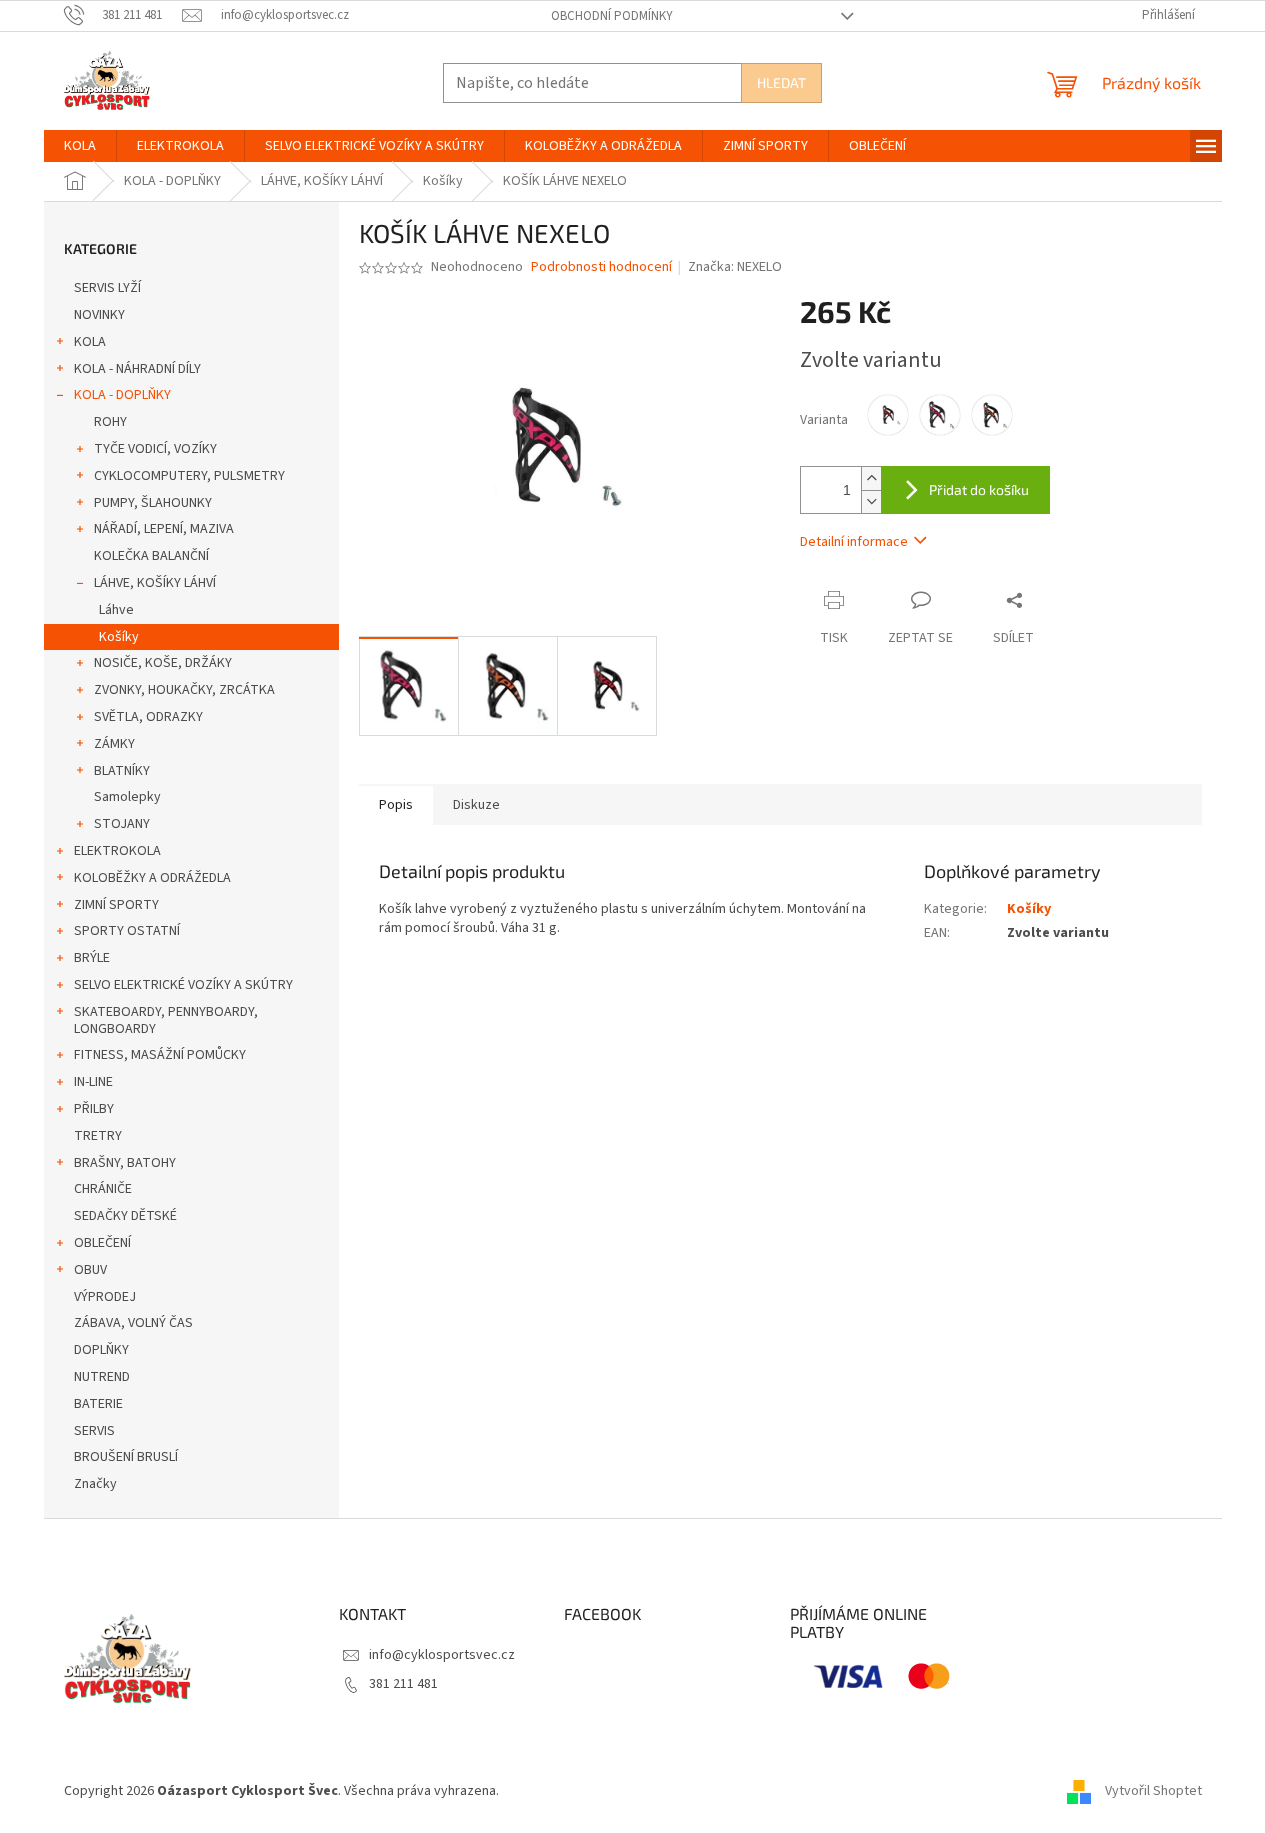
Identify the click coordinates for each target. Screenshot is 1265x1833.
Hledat (781, 82)
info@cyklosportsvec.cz (442, 1655)
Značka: (735, 267)
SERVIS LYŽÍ (107, 288)
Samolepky (127, 797)
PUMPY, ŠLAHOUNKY (153, 503)
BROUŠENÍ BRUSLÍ (126, 1457)
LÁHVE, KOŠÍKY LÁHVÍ (155, 583)
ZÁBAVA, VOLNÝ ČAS (133, 1323)
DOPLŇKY (101, 1350)
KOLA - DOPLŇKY (122, 395)
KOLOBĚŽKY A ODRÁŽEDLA (152, 878)
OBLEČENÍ (102, 1243)
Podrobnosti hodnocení (601, 267)
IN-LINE (93, 1082)
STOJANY (122, 824)
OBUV (90, 1270)
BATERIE (98, 1404)
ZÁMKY (114, 744)
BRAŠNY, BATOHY (125, 1163)
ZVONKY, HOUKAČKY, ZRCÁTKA (184, 690)
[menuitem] (80, 146)
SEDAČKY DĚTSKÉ (125, 1216)
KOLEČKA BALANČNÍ (151, 556)
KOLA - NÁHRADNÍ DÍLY (137, 369)
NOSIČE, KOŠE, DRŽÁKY (163, 663)
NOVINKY (99, 315)
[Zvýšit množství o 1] (871, 478)
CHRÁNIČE (103, 1189)
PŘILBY (94, 1109)
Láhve (116, 610)
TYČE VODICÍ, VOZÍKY (155, 449)
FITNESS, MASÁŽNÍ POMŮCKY (160, 1055)
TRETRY (98, 1136)
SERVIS (94, 1431)
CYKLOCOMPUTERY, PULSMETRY (189, 476)
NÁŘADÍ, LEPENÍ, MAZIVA (164, 529)
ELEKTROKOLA (117, 851)
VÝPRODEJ (105, 1297)
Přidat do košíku (979, 489)
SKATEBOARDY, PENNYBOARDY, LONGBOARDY (166, 1020)
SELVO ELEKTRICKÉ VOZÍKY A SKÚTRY (183, 985)
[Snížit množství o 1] (871, 501)
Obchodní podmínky (612, 16)
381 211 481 (403, 1684)
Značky (95, 1484)
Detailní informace (854, 542)
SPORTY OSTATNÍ (127, 931)
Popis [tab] (396, 805)
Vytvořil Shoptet (1153, 1791)
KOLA (90, 342)
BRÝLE (92, 958)
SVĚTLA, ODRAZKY (148, 717)
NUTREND (102, 1377)
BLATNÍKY (122, 771)
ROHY (110, 422)
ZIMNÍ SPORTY (116, 905)
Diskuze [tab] (476, 805)
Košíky (119, 637)
